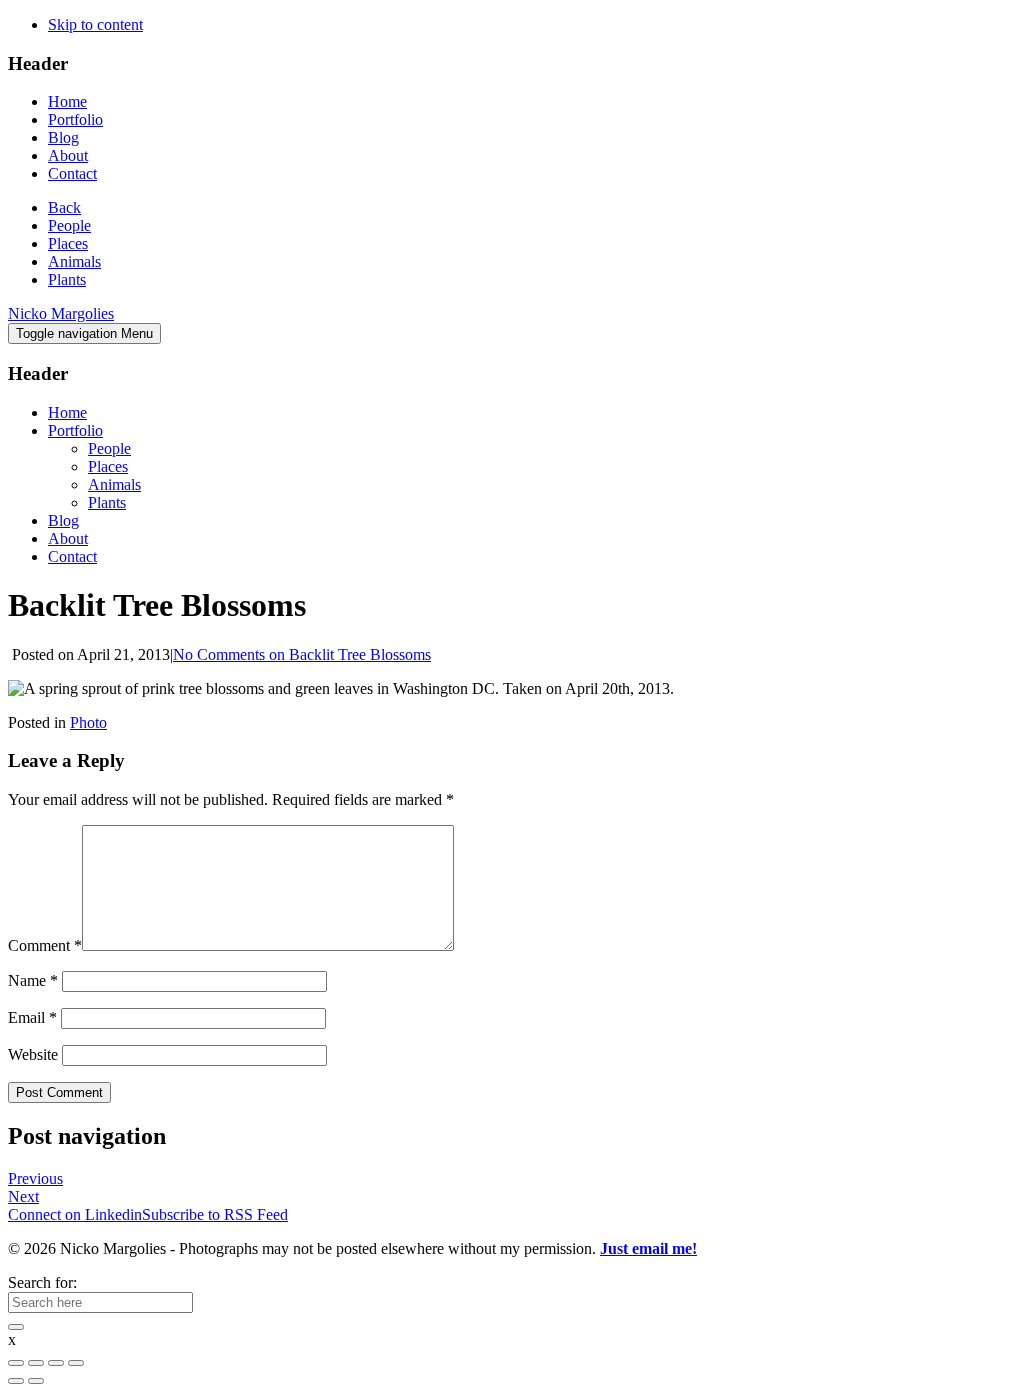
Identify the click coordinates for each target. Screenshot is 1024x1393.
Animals (74, 261)
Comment (45, 945)
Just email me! (648, 1248)
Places (68, 243)
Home (67, 101)
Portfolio (75, 119)
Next (23, 1196)
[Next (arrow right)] (36, 1381)
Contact (72, 173)
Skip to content (95, 24)
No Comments (302, 654)
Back (64, 207)
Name (33, 980)
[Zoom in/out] (76, 1363)
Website (33, 1054)
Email (32, 1017)
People (69, 225)
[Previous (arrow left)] (16, 1381)
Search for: (42, 1282)
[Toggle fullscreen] (56, 1363)
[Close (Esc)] (16, 1363)
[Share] (36, 1363)
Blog (63, 137)
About (68, 155)
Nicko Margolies (61, 313)
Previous (35, 1178)
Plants (67, 279)
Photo (88, 722)
